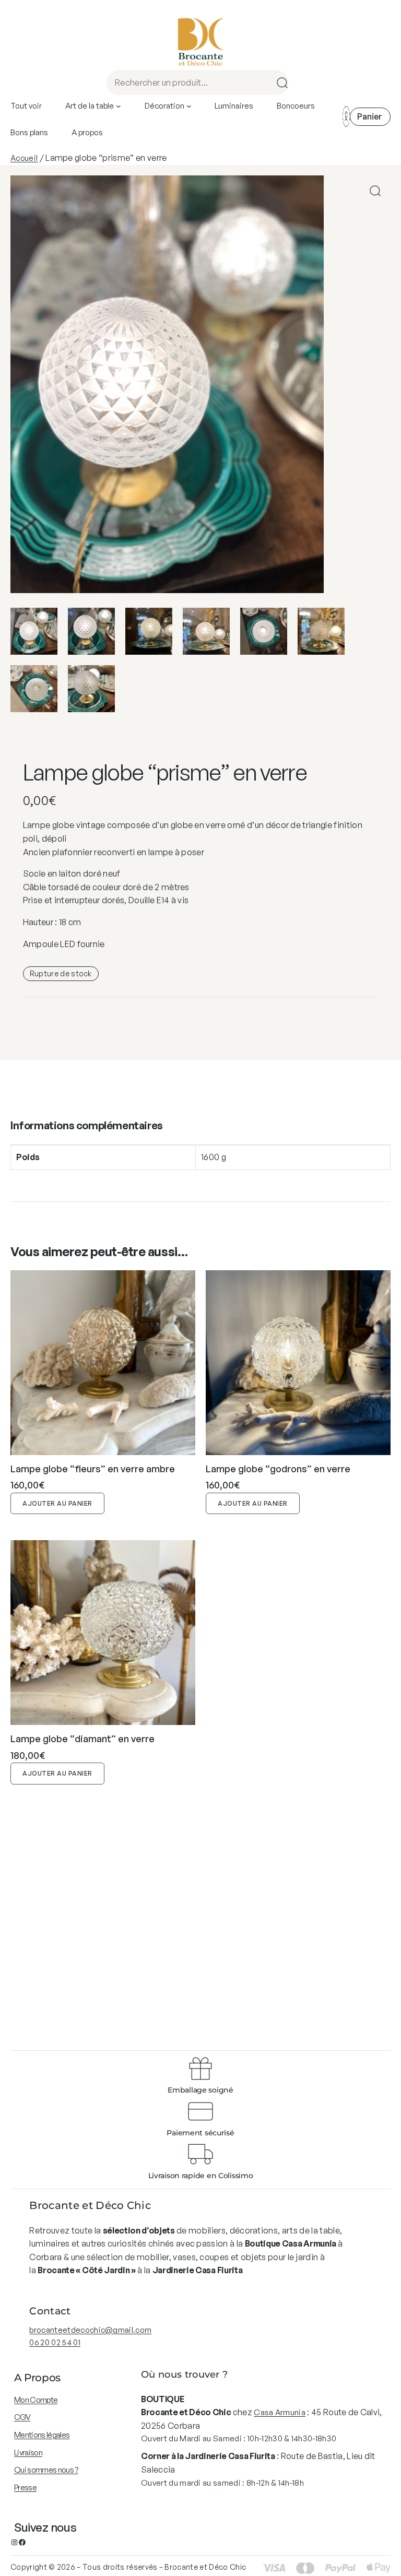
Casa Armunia (280, 2412)
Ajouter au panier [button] (57, 1503)
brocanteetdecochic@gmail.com (90, 2330)
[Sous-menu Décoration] (189, 106)
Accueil (24, 158)
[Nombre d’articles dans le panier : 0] (370, 117)
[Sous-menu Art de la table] (119, 106)
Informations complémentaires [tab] (87, 1125)
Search (279, 82)
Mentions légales (42, 2435)
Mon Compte (36, 2400)
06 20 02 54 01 (55, 2342)
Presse (25, 2488)
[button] (375, 191)
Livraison (28, 2453)
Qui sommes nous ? (46, 2470)
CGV (22, 2417)
